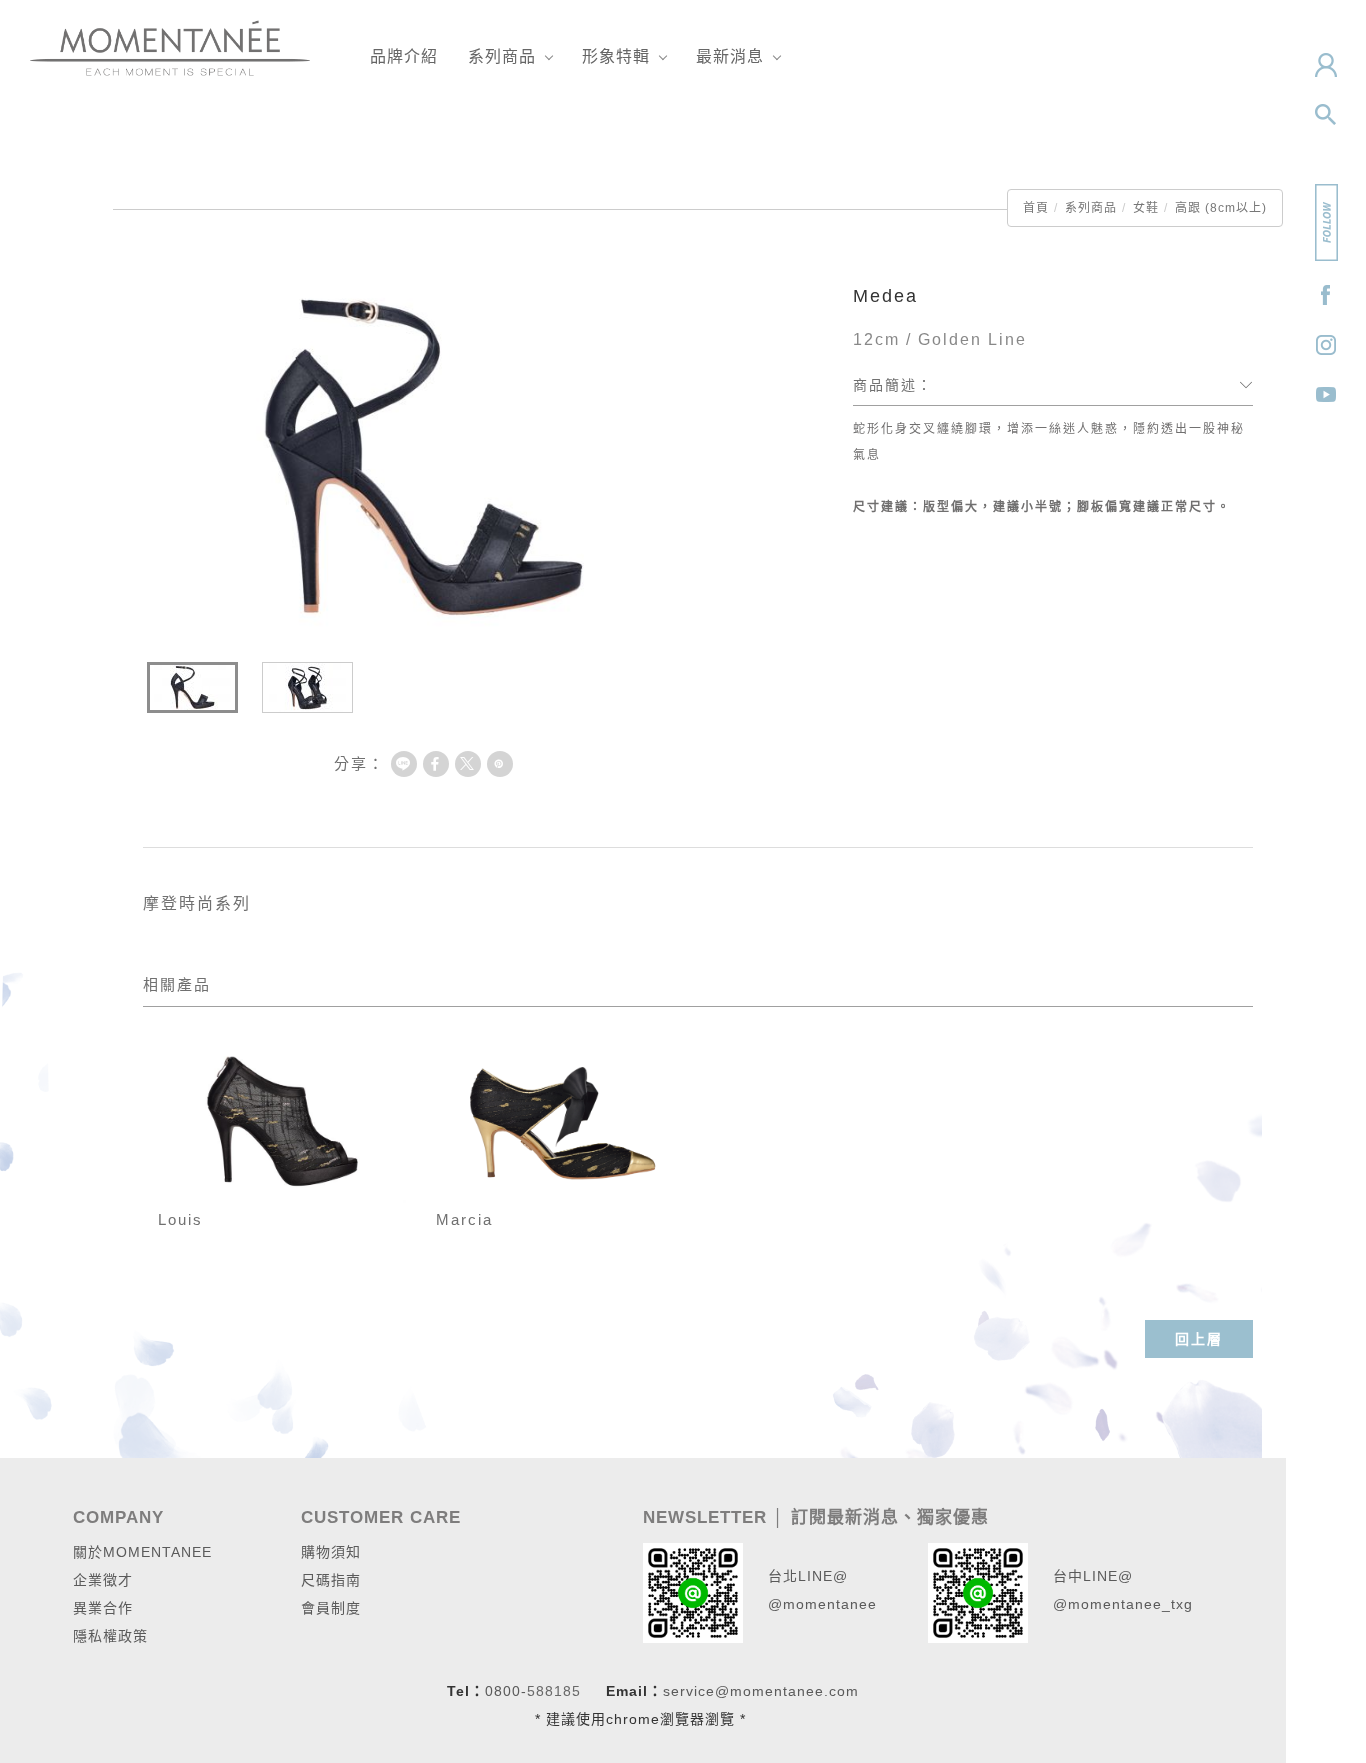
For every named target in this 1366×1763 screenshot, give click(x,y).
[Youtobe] (1326, 395)
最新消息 (730, 56)
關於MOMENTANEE (142, 1552)
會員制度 (331, 1608)
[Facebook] (1326, 295)
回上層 (1199, 1339)
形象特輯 (616, 56)
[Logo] (170, 46)
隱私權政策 (110, 1636)
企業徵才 (103, 1580)
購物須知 (331, 1552)
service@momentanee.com (761, 1691)
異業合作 (103, 1608)
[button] (1326, 115)
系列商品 (502, 56)
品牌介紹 (404, 56)
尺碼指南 (331, 1580)
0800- (506, 1691)
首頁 (1036, 208)
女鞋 (1146, 208)
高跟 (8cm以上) (1221, 208)
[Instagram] (1326, 345)
